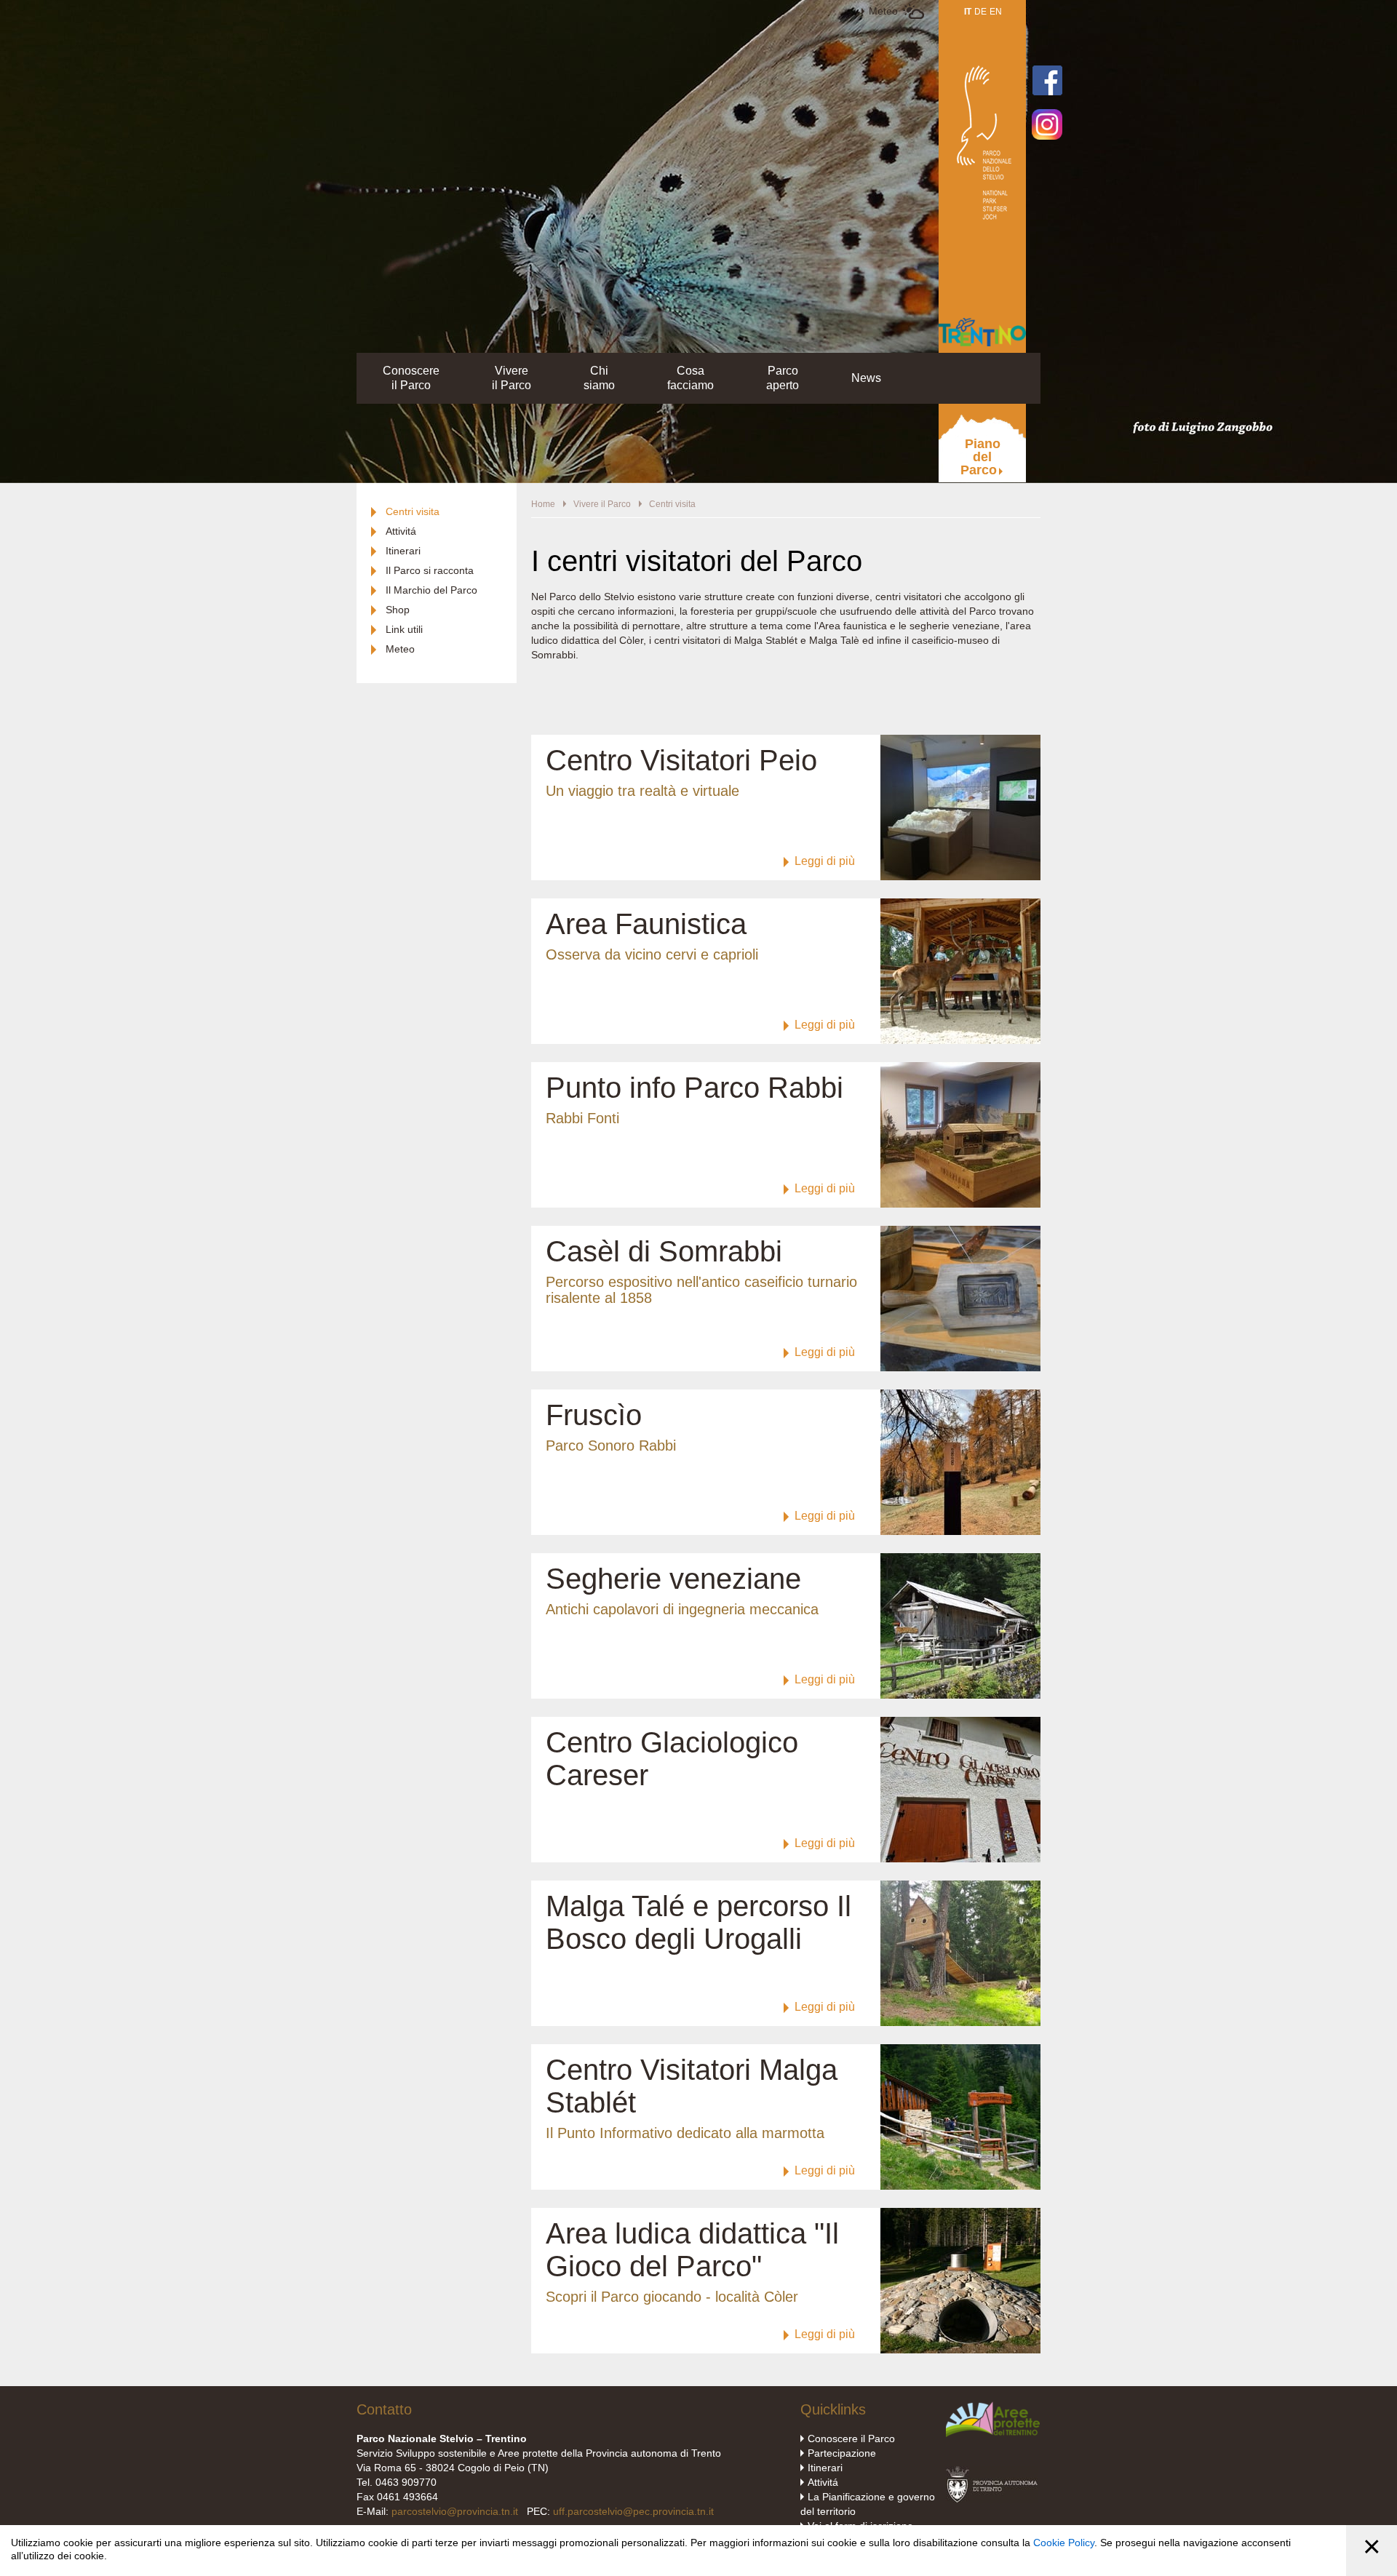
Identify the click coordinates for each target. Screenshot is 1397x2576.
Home (543, 504)
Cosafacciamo (690, 378)
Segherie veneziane (673, 1579)
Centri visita (413, 511)
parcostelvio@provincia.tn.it (455, 2511)
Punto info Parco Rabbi (694, 1088)
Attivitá (401, 531)
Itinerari (403, 551)
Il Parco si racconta (430, 570)
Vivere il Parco (602, 504)
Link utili (404, 629)
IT (968, 12)
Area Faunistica (646, 924)
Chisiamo (599, 378)
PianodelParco (980, 457)
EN (996, 12)
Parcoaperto (783, 378)
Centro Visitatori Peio (681, 760)
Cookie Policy (1064, 2543)
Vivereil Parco (512, 378)
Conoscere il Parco (851, 2439)
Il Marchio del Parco (431, 590)
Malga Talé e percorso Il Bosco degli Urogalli (698, 1922)
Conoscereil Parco (411, 378)
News (866, 378)
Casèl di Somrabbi (664, 1251)
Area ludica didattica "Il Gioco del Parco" (692, 2250)
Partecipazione (842, 2453)
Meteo (883, 11)
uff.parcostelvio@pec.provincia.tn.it (633, 2511)
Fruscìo (594, 1415)
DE (980, 12)
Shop (398, 610)
